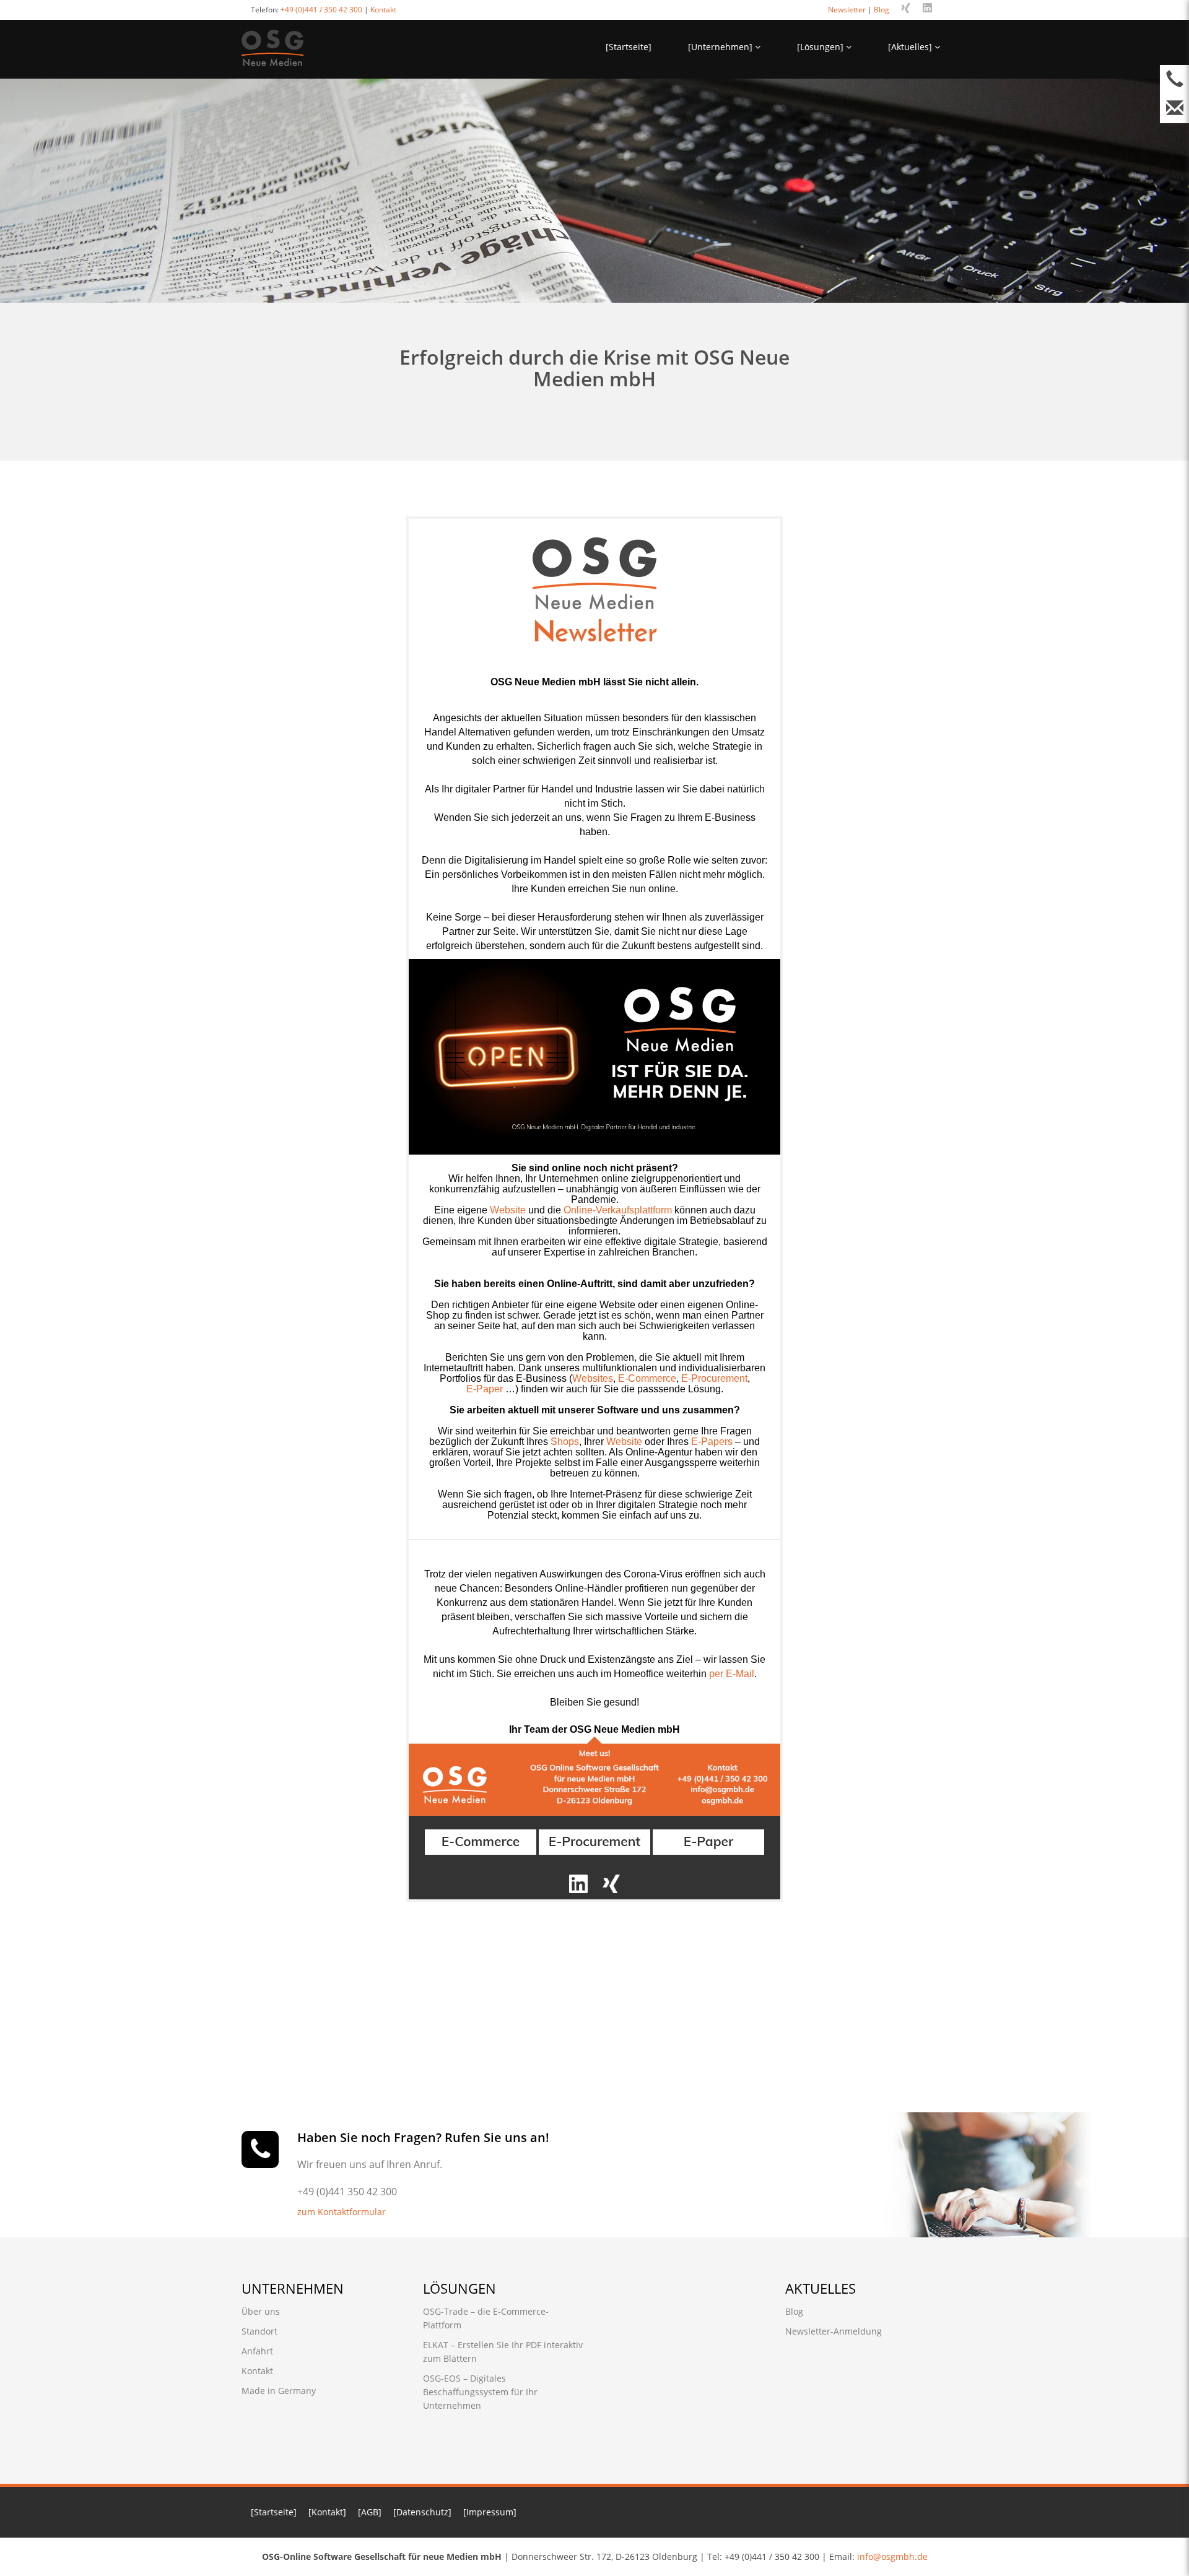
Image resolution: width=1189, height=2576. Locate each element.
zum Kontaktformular (342, 2212)
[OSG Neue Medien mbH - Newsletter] (594, 590)
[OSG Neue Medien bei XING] (611, 1883)
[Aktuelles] (911, 47)
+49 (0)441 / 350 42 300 (321, 10)
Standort (259, 2331)
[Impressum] (490, 2512)
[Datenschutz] (422, 2512)
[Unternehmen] (721, 47)
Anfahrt (257, 2351)
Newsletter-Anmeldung (834, 2331)
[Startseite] (629, 47)
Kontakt (383, 10)
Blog (882, 10)
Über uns (261, 2311)
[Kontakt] (327, 2512)
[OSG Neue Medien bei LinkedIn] (578, 1883)
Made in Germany (279, 2391)
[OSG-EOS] (594, 1841)
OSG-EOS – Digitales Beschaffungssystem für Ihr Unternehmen (480, 2392)
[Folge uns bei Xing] (906, 8)
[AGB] (370, 2512)
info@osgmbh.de (892, 2556)
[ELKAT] (708, 1841)
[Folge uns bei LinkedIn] (927, 8)
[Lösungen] (821, 47)
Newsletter (847, 10)
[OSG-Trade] (481, 1841)
